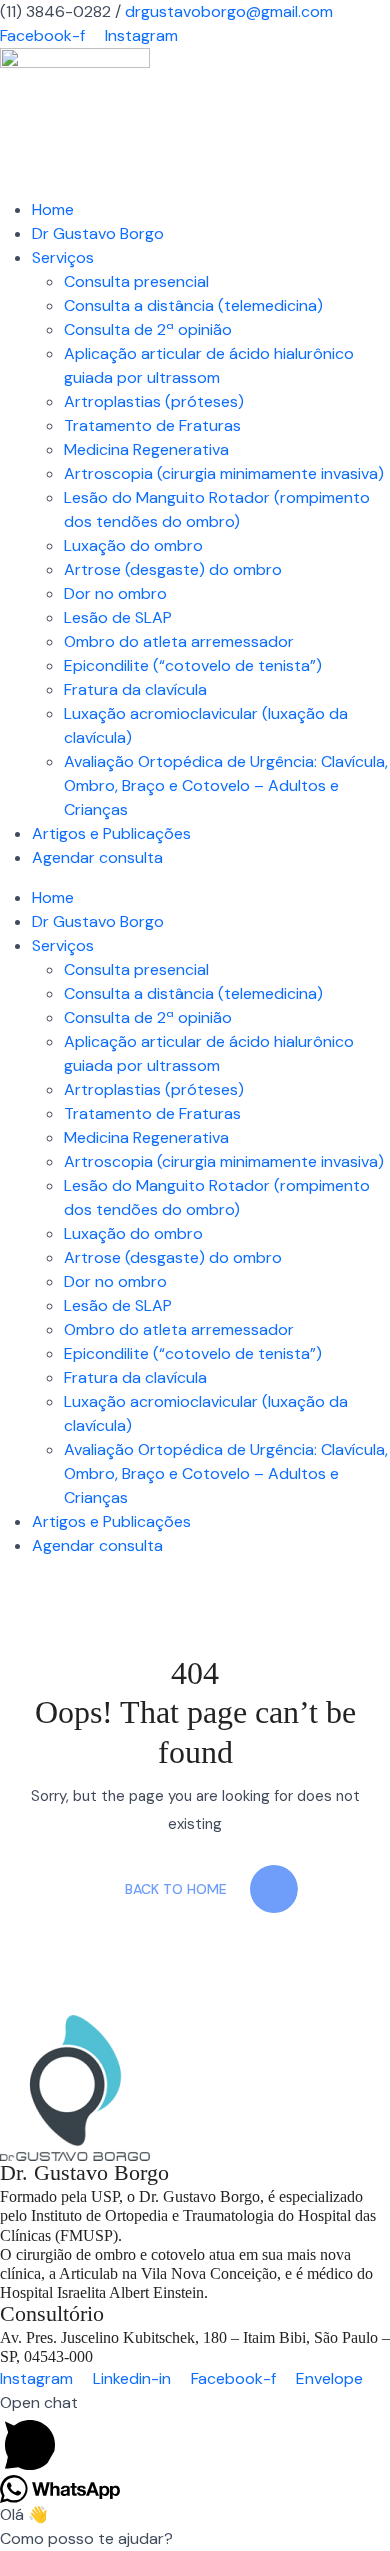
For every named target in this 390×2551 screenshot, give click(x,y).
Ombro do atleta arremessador (179, 641)
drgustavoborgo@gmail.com (229, 11)
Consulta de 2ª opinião (148, 329)
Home (53, 209)
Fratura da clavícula (135, 689)
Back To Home (176, 1889)
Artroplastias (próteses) (154, 401)
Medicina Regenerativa (146, 449)
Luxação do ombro (133, 545)
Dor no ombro (115, 593)
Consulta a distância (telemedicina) (193, 305)
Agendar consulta (97, 857)
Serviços (63, 257)
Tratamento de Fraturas (152, 425)
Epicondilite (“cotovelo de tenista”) (193, 665)
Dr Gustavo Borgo (98, 233)
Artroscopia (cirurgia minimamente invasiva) (224, 473)
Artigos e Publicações (111, 833)
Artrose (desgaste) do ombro (173, 569)
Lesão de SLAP (118, 617)
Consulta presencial (136, 281)
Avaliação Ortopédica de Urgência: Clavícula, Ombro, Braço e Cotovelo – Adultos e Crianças (226, 785)
